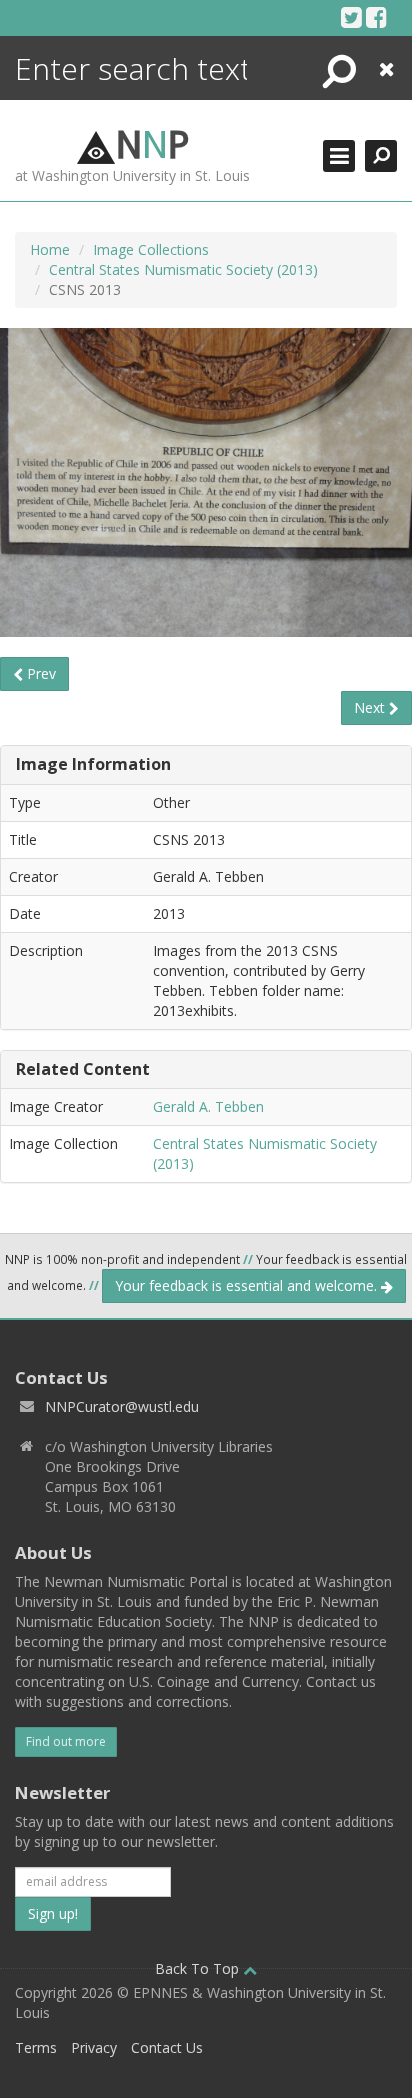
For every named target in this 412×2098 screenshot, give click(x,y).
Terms (36, 2047)
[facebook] (376, 17)
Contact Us (167, 2047)
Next (371, 707)
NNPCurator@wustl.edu (122, 1406)
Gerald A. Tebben (208, 1106)
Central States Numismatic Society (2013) (183, 269)
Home (50, 249)
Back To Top (199, 1968)
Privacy (94, 2047)
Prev (39, 673)
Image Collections (151, 249)
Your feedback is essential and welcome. (248, 1285)
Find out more (66, 1741)
